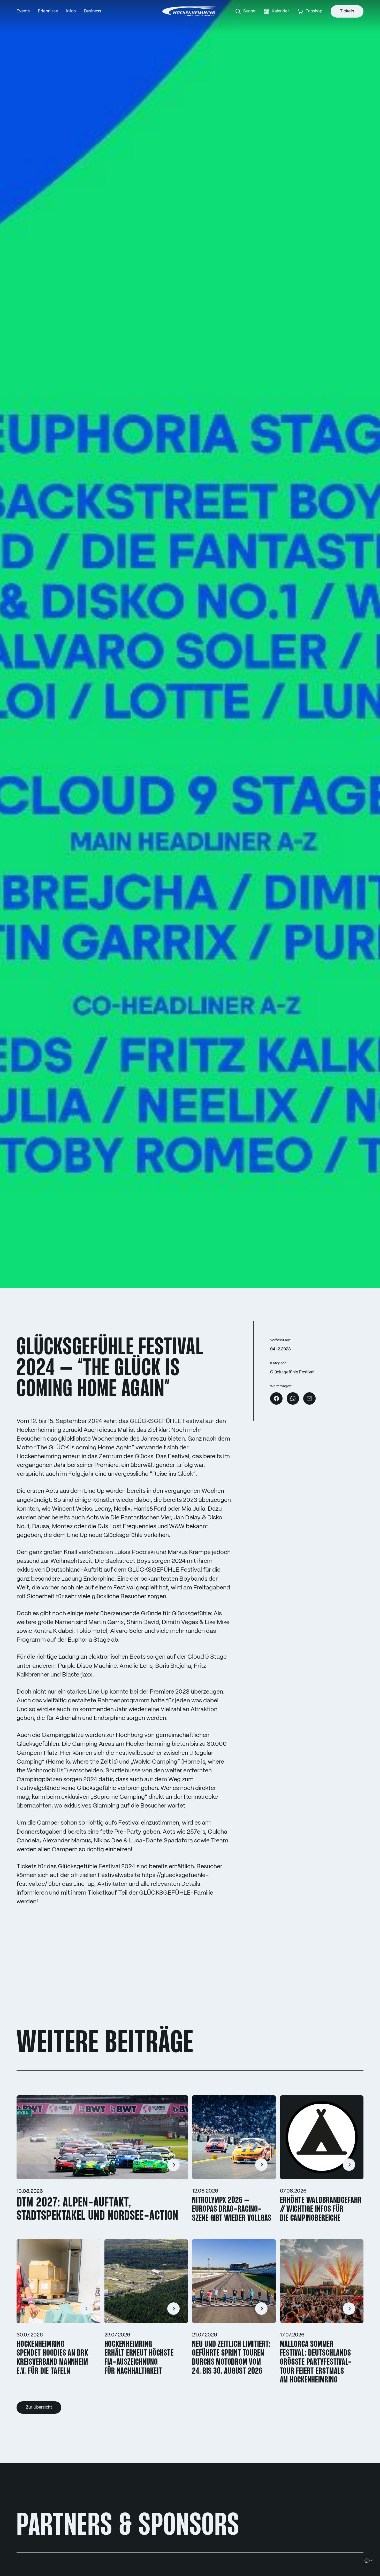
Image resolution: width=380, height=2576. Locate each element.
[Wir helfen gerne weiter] (369, 2560)
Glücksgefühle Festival (292, 1372)
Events (23, 11)
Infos (71, 11)
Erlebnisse (48, 11)
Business (93, 11)
